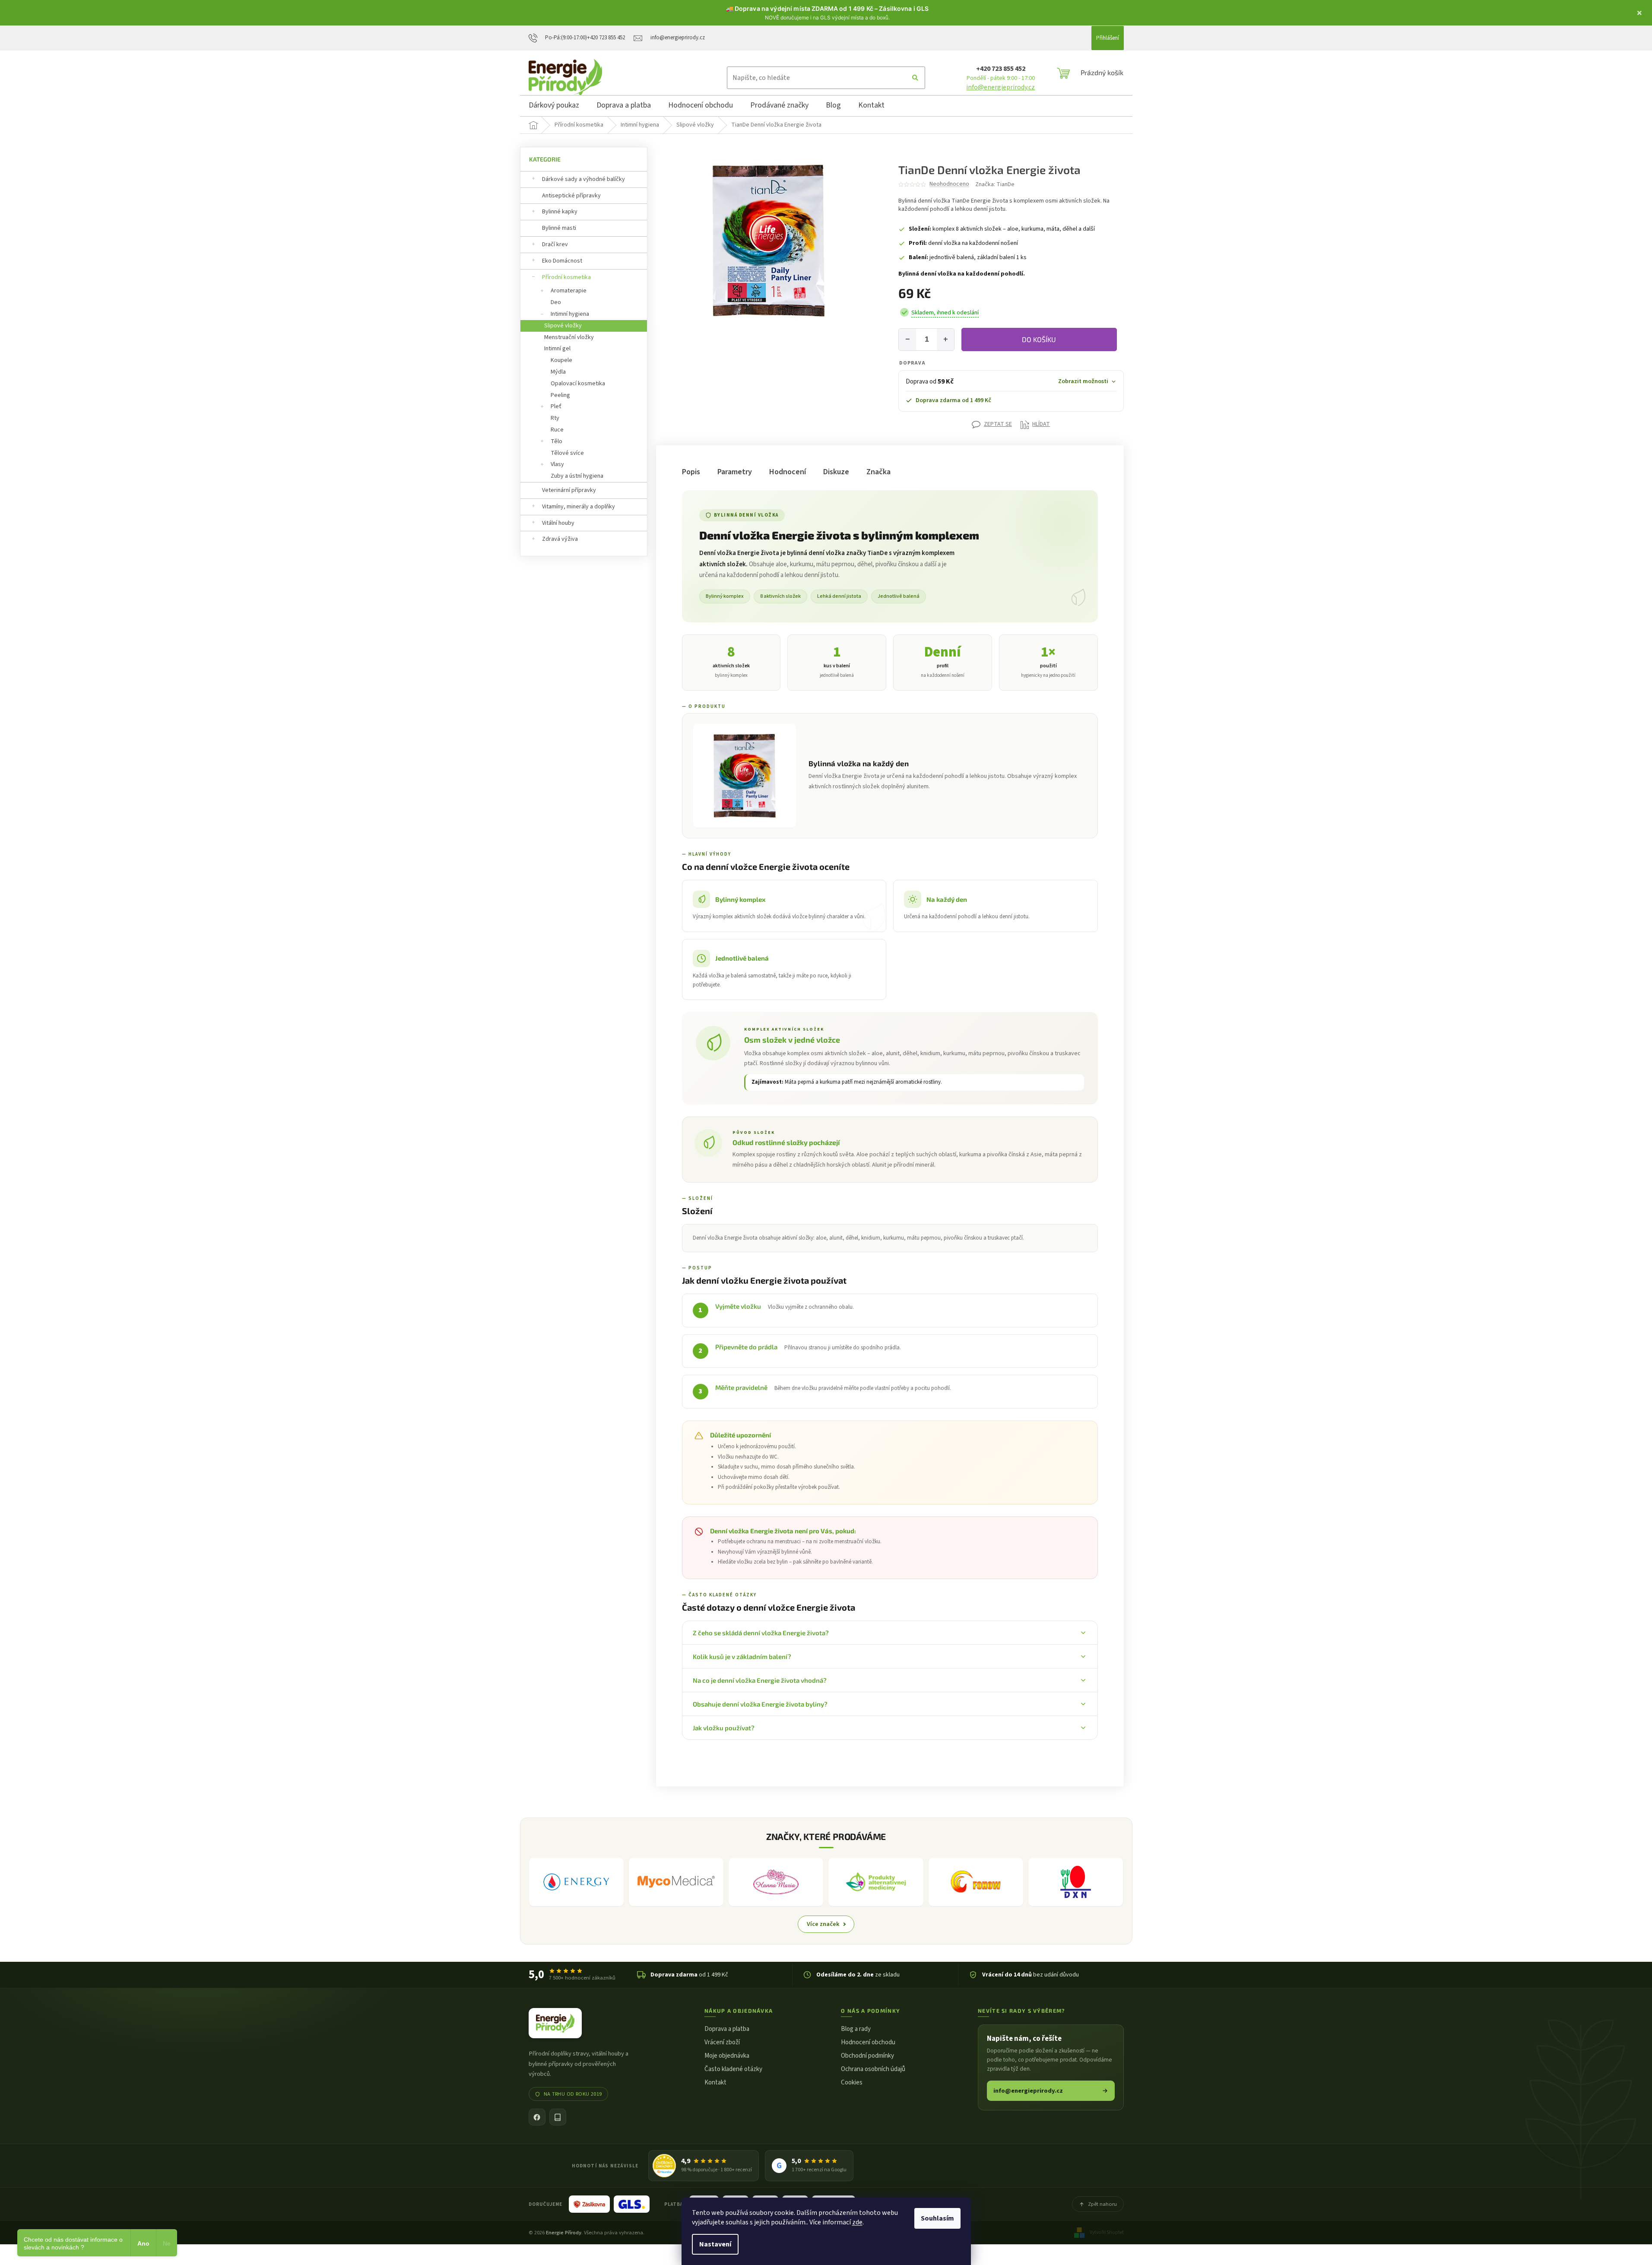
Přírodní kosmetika (566, 277)
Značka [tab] (878, 472)
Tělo (556, 441)
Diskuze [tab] (836, 472)
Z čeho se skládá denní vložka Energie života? (761, 1633)
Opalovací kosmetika (578, 384)
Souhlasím (937, 2218)
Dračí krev (555, 244)
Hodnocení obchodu (868, 2042)
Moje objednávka (727, 2056)
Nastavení (715, 2244)
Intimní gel (557, 349)
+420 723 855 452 (1001, 69)
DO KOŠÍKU (1039, 339)
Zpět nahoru (1102, 2204)
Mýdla (558, 372)
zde (857, 2222)
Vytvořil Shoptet (1107, 2232)
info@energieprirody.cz (1000, 87)
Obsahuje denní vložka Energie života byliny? (760, 1704)
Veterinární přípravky (569, 490)
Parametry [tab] (735, 472)
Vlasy (557, 464)
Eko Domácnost (562, 261)
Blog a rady (856, 2029)
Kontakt (715, 2083)
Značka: (995, 184)
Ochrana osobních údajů (873, 2069)
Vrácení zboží (722, 2042)
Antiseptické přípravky (571, 196)
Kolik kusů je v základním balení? (742, 1656)
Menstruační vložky (569, 337)
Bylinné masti (559, 228)
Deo (556, 302)
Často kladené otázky (733, 2069)
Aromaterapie (569, 291)
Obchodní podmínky (867, 2056)
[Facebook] (537, 2117)
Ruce (557, 430)
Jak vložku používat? (724, 1728)
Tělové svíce (567, 453)
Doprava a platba (727, 2029)
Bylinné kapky (560, 212)
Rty (555, 418)
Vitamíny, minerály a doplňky (579, 507)
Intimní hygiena (570, 314)
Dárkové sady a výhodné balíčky (583, 179)
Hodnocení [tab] (788, 472)
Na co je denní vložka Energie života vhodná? (760, 1680)
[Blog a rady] (558, 2117)
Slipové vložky (563, 326)
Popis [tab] (691, 472)
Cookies (852, 2083)
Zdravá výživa (560, 539)
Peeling (560, 395)
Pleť (556, 406)
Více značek (823, 1924)
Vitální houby (558, 523)
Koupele (561, 360)
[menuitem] (554, 107)
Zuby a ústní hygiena (577, 476)
